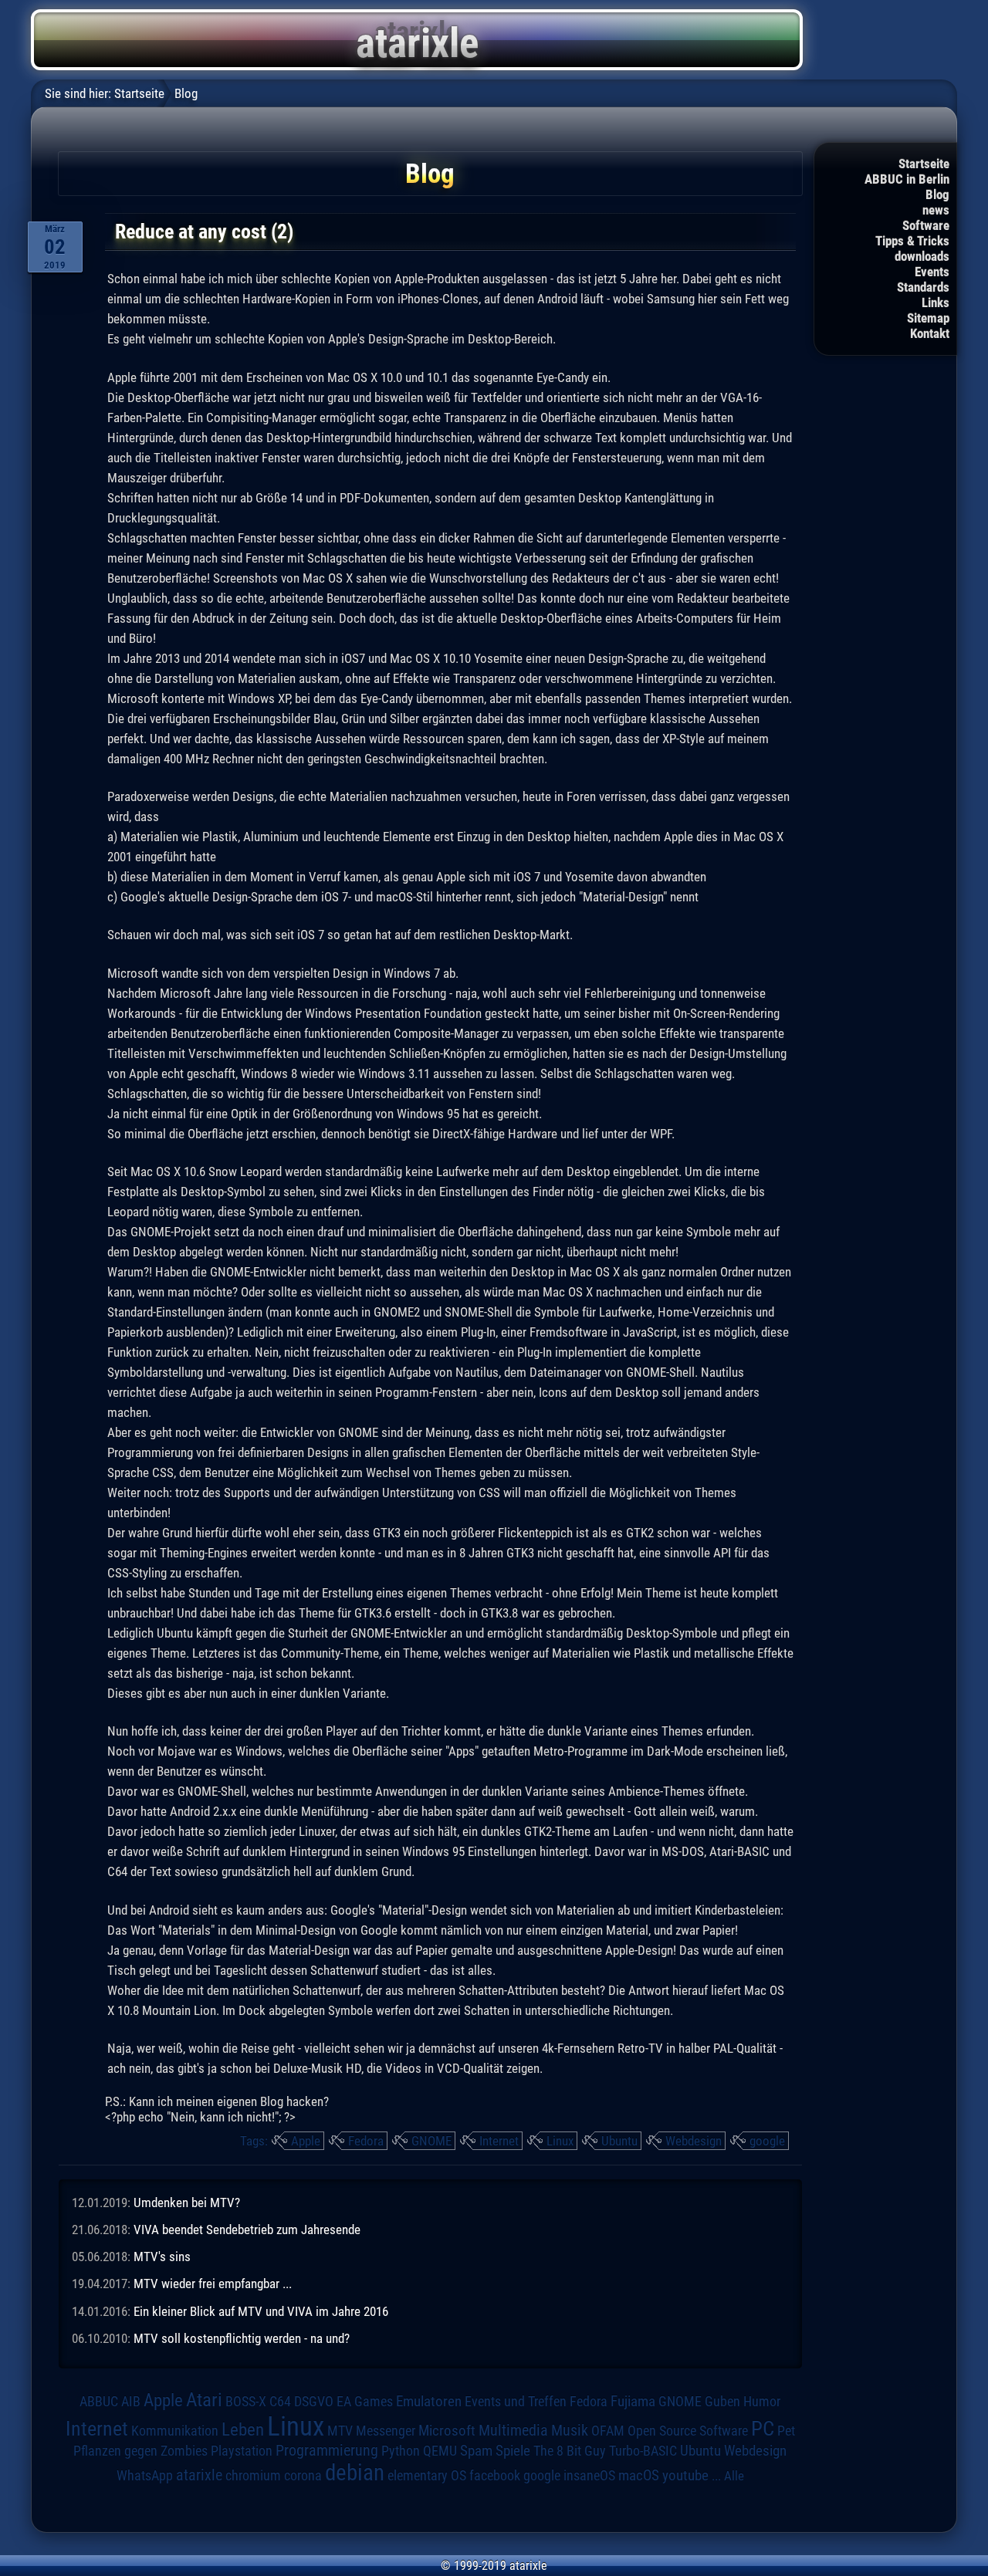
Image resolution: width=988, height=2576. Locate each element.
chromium (253, 2476)
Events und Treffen (516, 2401)
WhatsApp (145, 2476)
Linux (560, 2141)
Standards (923, 287)
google (767, 2141)
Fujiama (633, 2402)
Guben (722, 2402)
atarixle (199, 2475)
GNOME (431, 2141)
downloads (922, 256)
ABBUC (99, 2402)
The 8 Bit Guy (570, 2451)
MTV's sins (162, 2257)
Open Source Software (688, 2431)
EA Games (365, 2402)
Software (926, 225)
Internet (499, 2141)
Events (932, 272)
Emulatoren (429, 2402)
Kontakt (930, 333)
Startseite (924, 164)
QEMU (440, 2451)
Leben (243, 2430)
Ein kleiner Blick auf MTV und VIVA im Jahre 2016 (261, 2311)
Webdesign (694, 2141)
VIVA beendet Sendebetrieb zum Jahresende (247, 2229)
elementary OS (427, 2475)
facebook (495, 2476)
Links (936, 303)
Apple (306, 2141)
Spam (476, 2451)
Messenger (386, 2431)
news (936, 210)
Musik (570, 2431)
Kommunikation (175, 2431)
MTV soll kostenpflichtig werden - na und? (242, 2338)
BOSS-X (246, 2402)
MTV (340, 2431)
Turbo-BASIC (643, 2451)
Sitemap (928, 318)
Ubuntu (619, 2141)
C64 (280, 2402)
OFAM (608, 2431)
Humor (762, 2402)
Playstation (242, 2451)
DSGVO (314, 2401)
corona (303, 2476)
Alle (734, 2476)
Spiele (513, 2451)
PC (763, 2429)
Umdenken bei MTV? (187, 2202)
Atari (204, 2399)
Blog (937, 194)
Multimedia (513, 2430)
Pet (786, 2431)
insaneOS (589, 2476)
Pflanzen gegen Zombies (140, 2451)
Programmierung (327, 2451)
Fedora (366, 2141)
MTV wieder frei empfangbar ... (213, 2284)
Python (401, 2451)
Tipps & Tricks (912, 241)
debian (355, 2473)
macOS (639, 2475)
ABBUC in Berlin (907, 179)
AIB (131, 2402)
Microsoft (447, 2431)
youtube (685, 2475)
